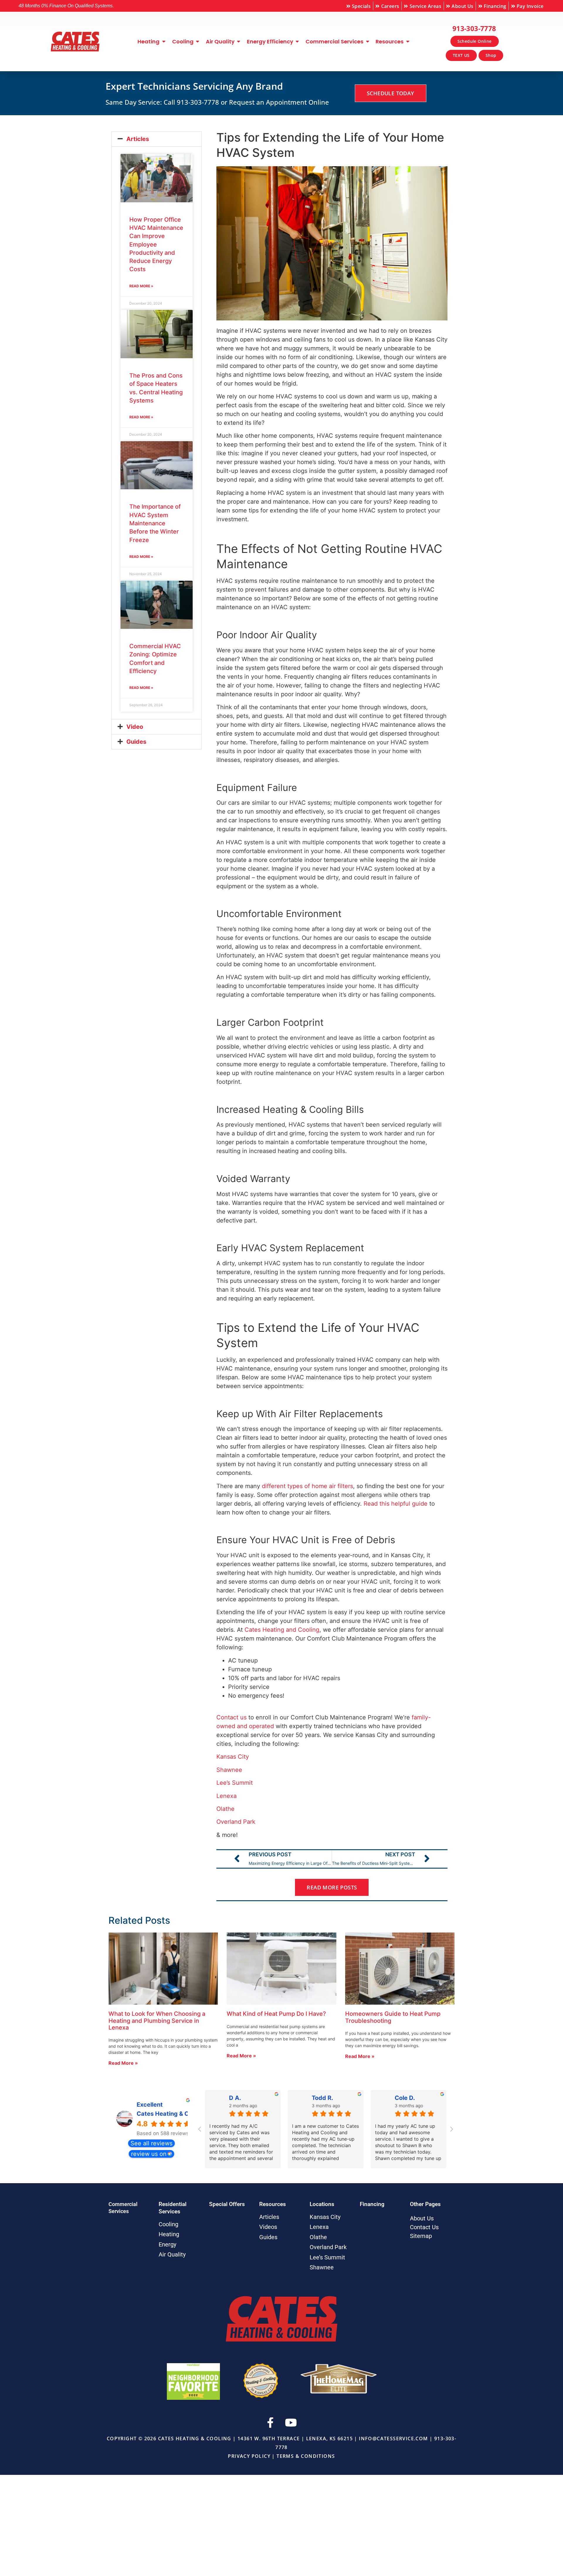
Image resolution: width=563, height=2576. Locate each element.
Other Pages (425, 2204)
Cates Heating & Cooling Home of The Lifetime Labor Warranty (163, 2114)
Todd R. (322, 2098)
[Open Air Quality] (239, 42)
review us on (149, 2154)
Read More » (141, 286)
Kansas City (325, 2217)
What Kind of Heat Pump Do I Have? (276, 2014)
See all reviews (151, 2143)
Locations (322, 2204)
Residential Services (173, 2208)
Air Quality (172, 2254)
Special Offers (227, 2204)
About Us (422, 2218)
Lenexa (319, 2227)
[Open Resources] (408, 42)
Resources (273, 2204)
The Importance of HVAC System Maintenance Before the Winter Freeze (155, 523)
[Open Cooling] (198, 42)
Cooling (168, 2224)
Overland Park (328, 2247)
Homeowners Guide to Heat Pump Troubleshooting (393, 2017)
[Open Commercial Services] (367, 42)
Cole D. (405, 2098)
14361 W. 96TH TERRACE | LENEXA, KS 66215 (295, 2439)
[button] (157, 139)
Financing (372, 2204)
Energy (167, 2244)
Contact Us (424, 2227)
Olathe (318, 2237)
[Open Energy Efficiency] (297, 42)
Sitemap (421, 2236)
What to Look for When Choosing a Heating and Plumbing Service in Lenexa (157, 2021)
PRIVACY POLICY (249, 2456)
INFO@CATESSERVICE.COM (393, 2439)
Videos (268, 2227)
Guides (136, 742)
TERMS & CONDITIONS (306, 2456)
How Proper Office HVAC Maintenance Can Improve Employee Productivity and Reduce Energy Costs (156, 244)
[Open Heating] (164, 42)
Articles (138, 139)
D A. (235, 2098)
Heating (169, 2234)
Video (135, 727)
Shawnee (322, 2267)
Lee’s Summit (327, 2257)
